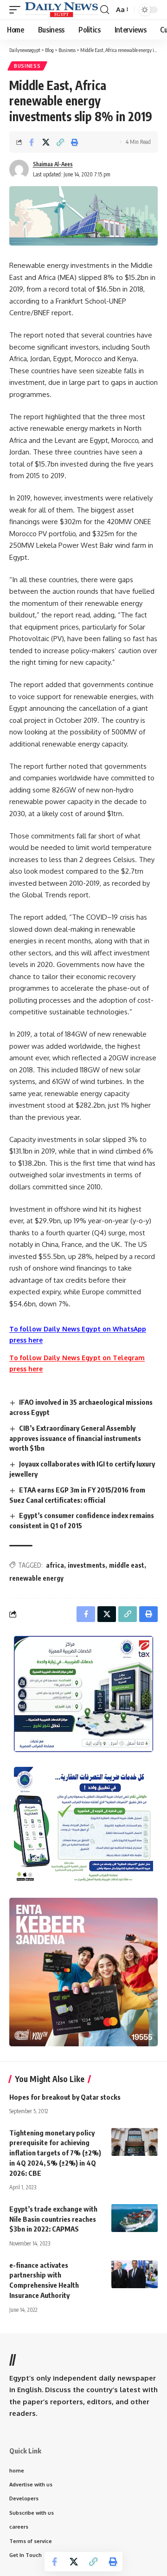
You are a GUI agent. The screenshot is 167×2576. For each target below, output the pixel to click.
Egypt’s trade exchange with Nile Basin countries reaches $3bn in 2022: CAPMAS (53, 2219)
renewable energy (36, 1578)
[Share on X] (46, 142)
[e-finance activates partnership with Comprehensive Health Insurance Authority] (135, 2274)
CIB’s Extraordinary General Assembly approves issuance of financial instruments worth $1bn (75, 1438)
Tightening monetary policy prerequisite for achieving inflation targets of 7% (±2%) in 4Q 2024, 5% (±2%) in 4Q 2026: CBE (55, 2153)
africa (55, 1565)
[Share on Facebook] (32, 142)
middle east (127, 1565)
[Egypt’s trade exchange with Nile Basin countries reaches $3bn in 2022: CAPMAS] (135, 2218)
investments (87, 1565)
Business (27, 66)
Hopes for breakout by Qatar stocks (65, 2097)
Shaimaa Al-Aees (53, 164)
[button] (17, 10)
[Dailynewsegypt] (61, 10)
